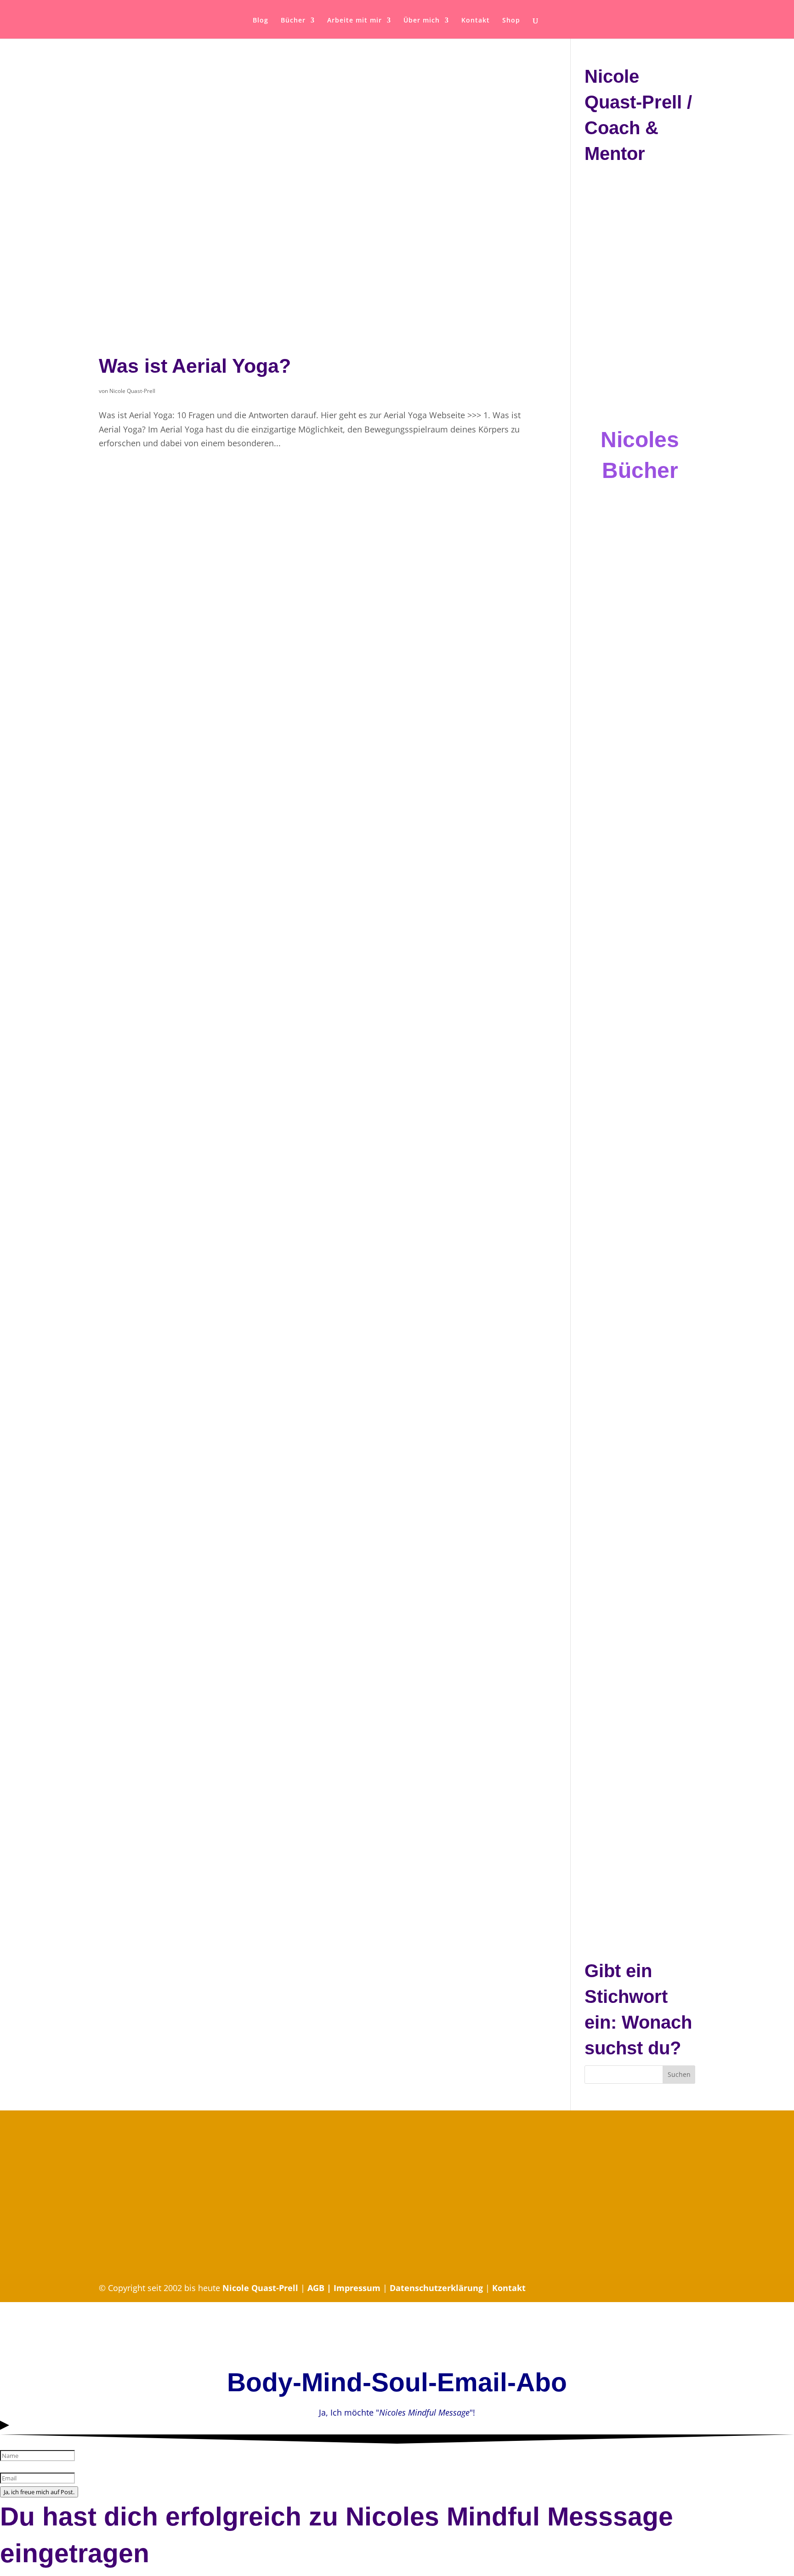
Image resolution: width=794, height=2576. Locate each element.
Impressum (357, 2288)
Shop (511, 21)
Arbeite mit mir (354, 21)
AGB (317, 2288)
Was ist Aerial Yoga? (195, 366)
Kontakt (476, 21)
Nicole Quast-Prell (132, 391)
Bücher (293, 21)
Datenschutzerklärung (436, 2288)
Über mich (422, 21)
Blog (261, 21)
